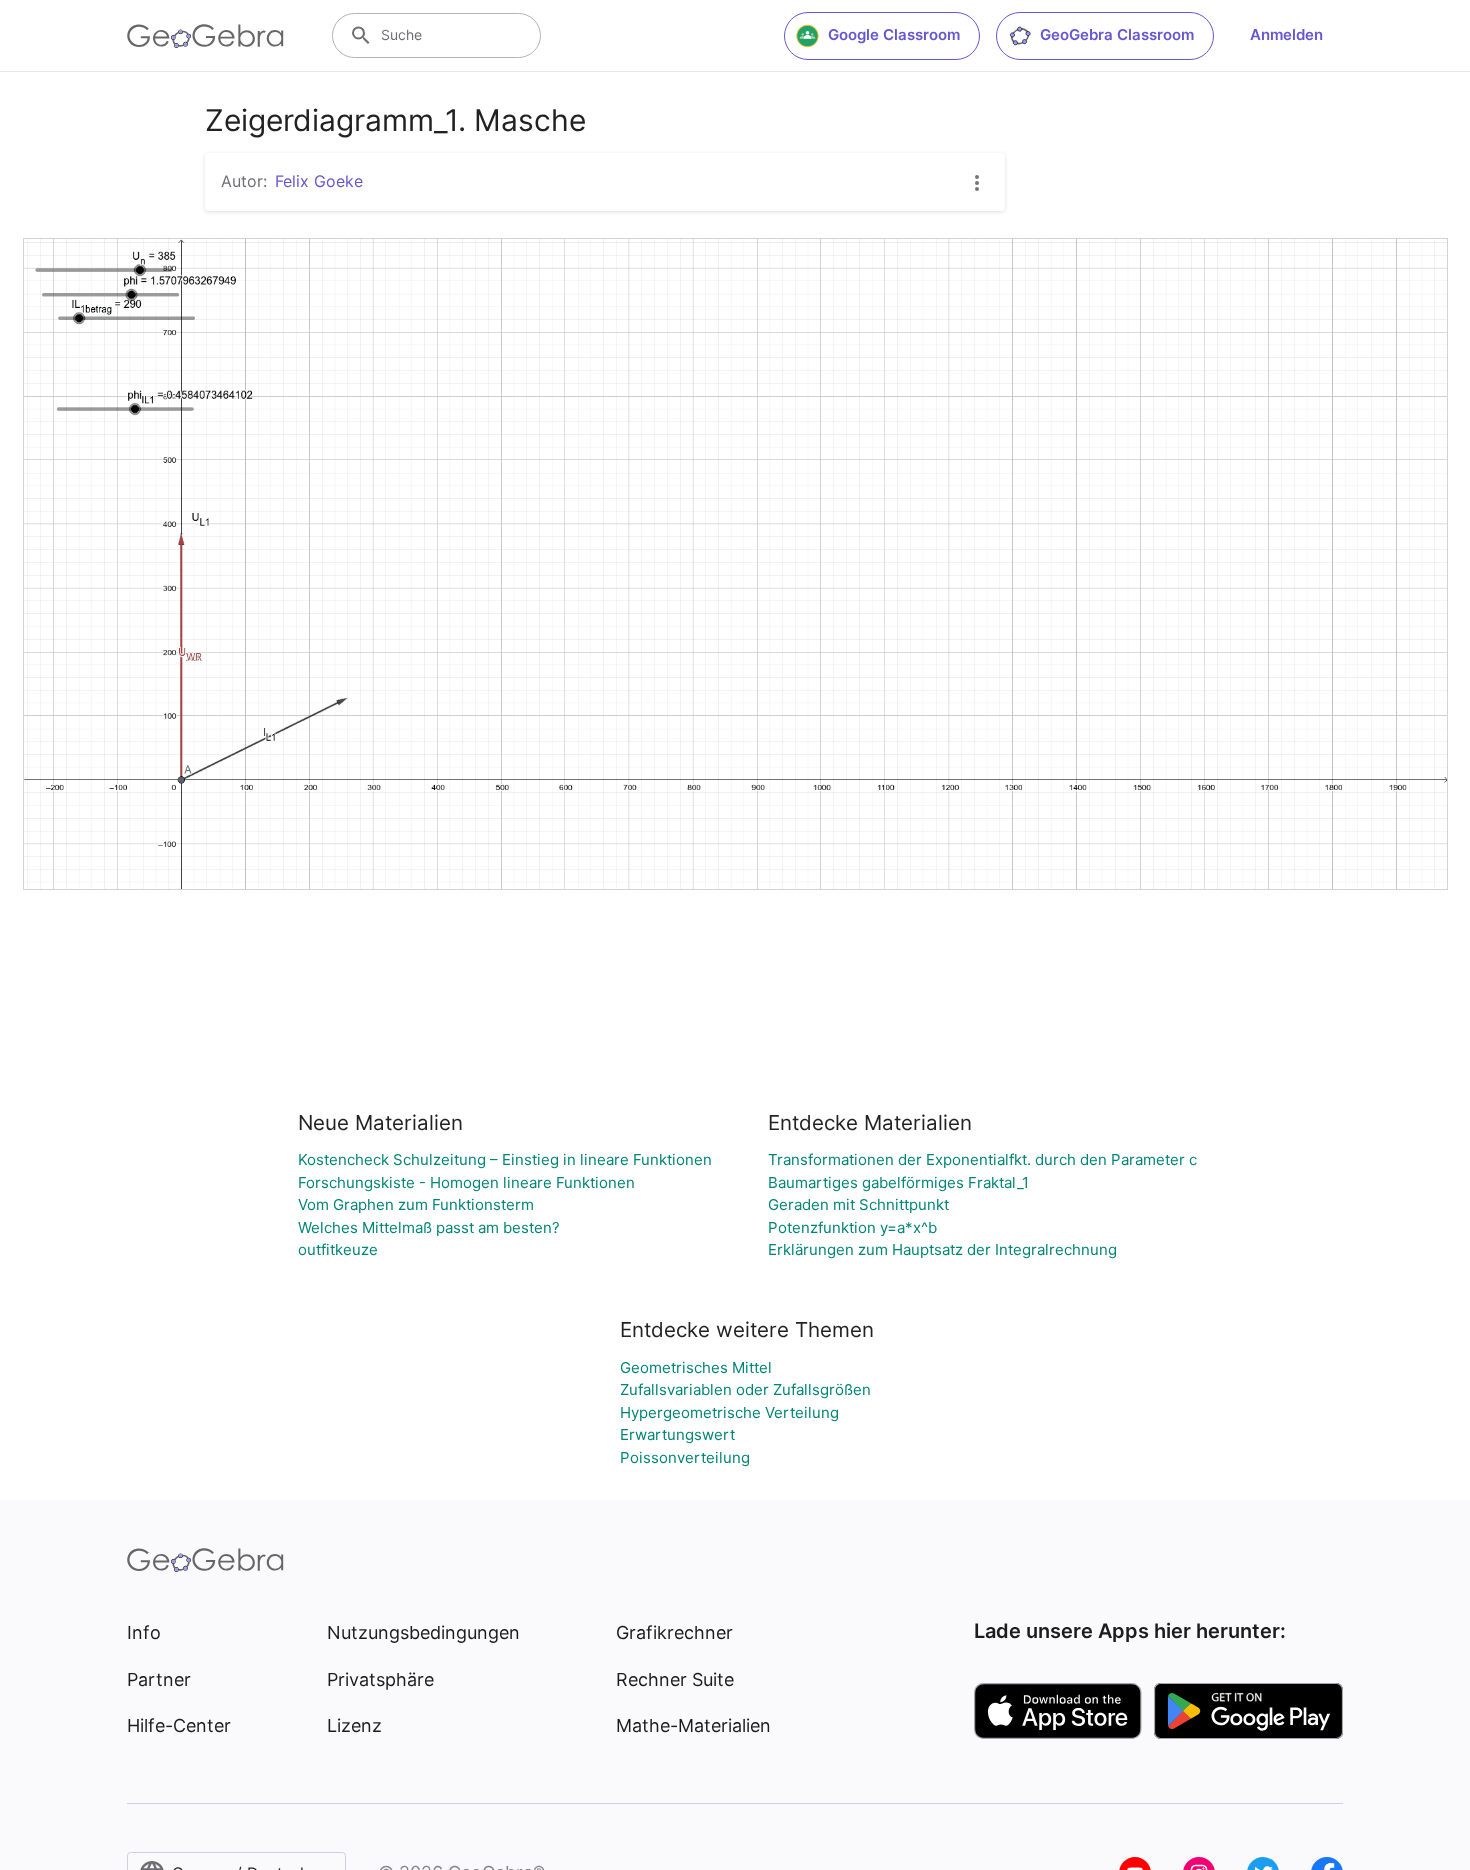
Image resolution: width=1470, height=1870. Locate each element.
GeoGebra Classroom (1117, 34)
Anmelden (1286, 34)
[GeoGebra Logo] (205, 36)
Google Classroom (894, 34)
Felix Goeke (319, 181)
